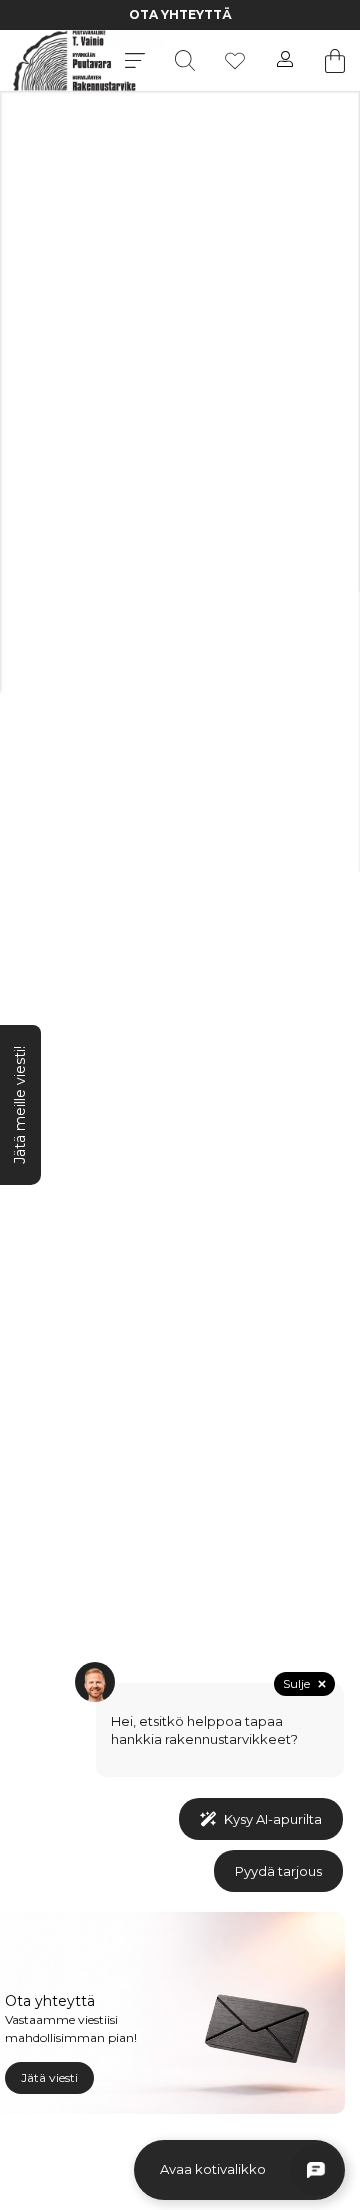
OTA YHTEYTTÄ (180, 14)
